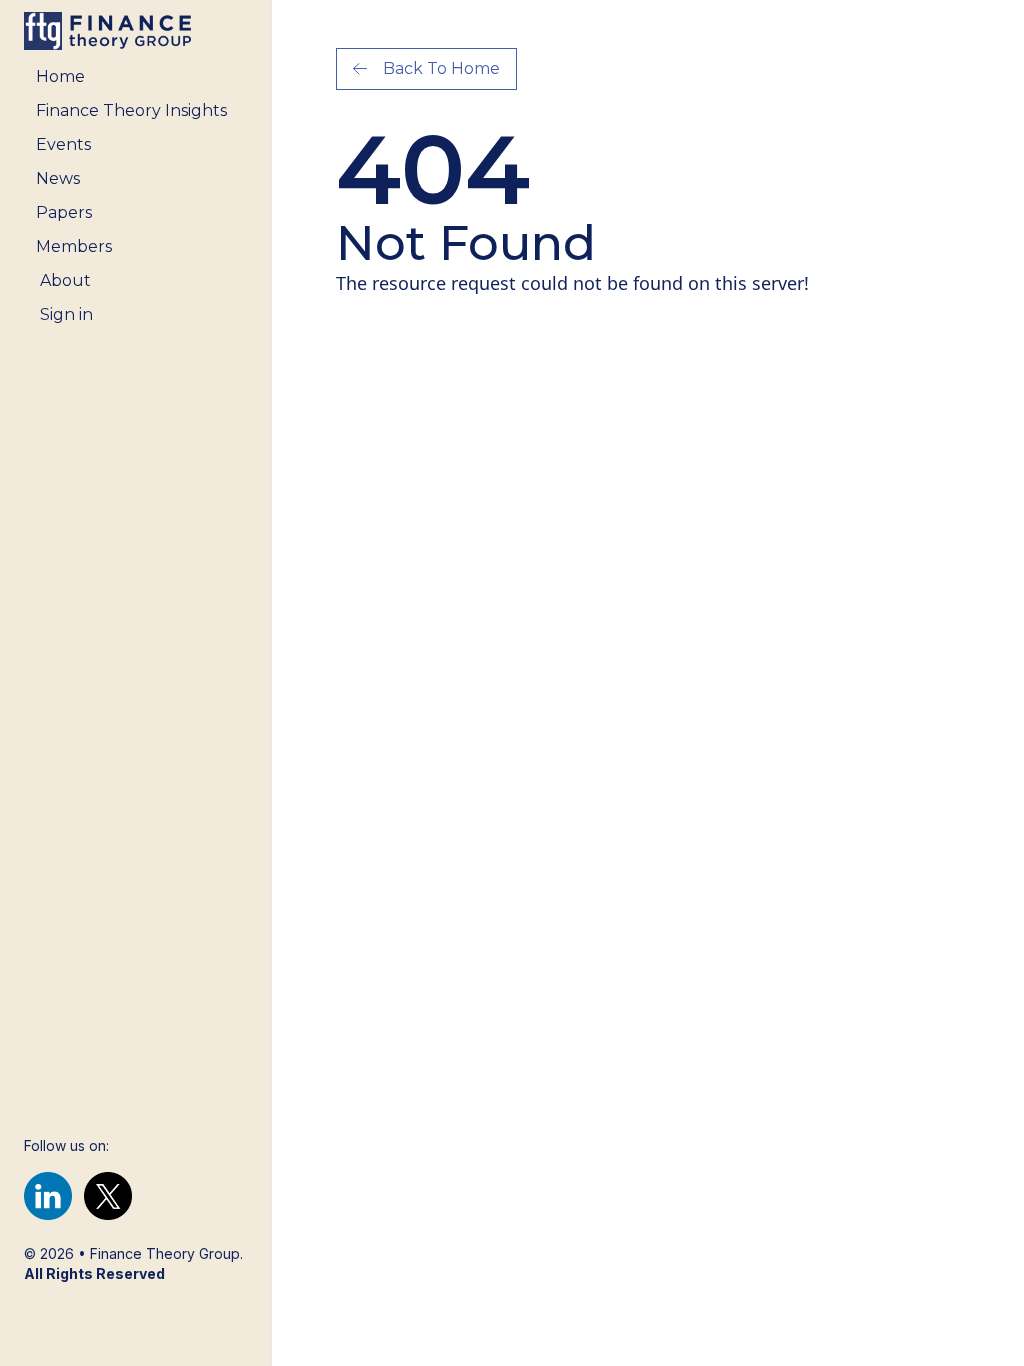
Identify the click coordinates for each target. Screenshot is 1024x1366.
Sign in (66, 314)
